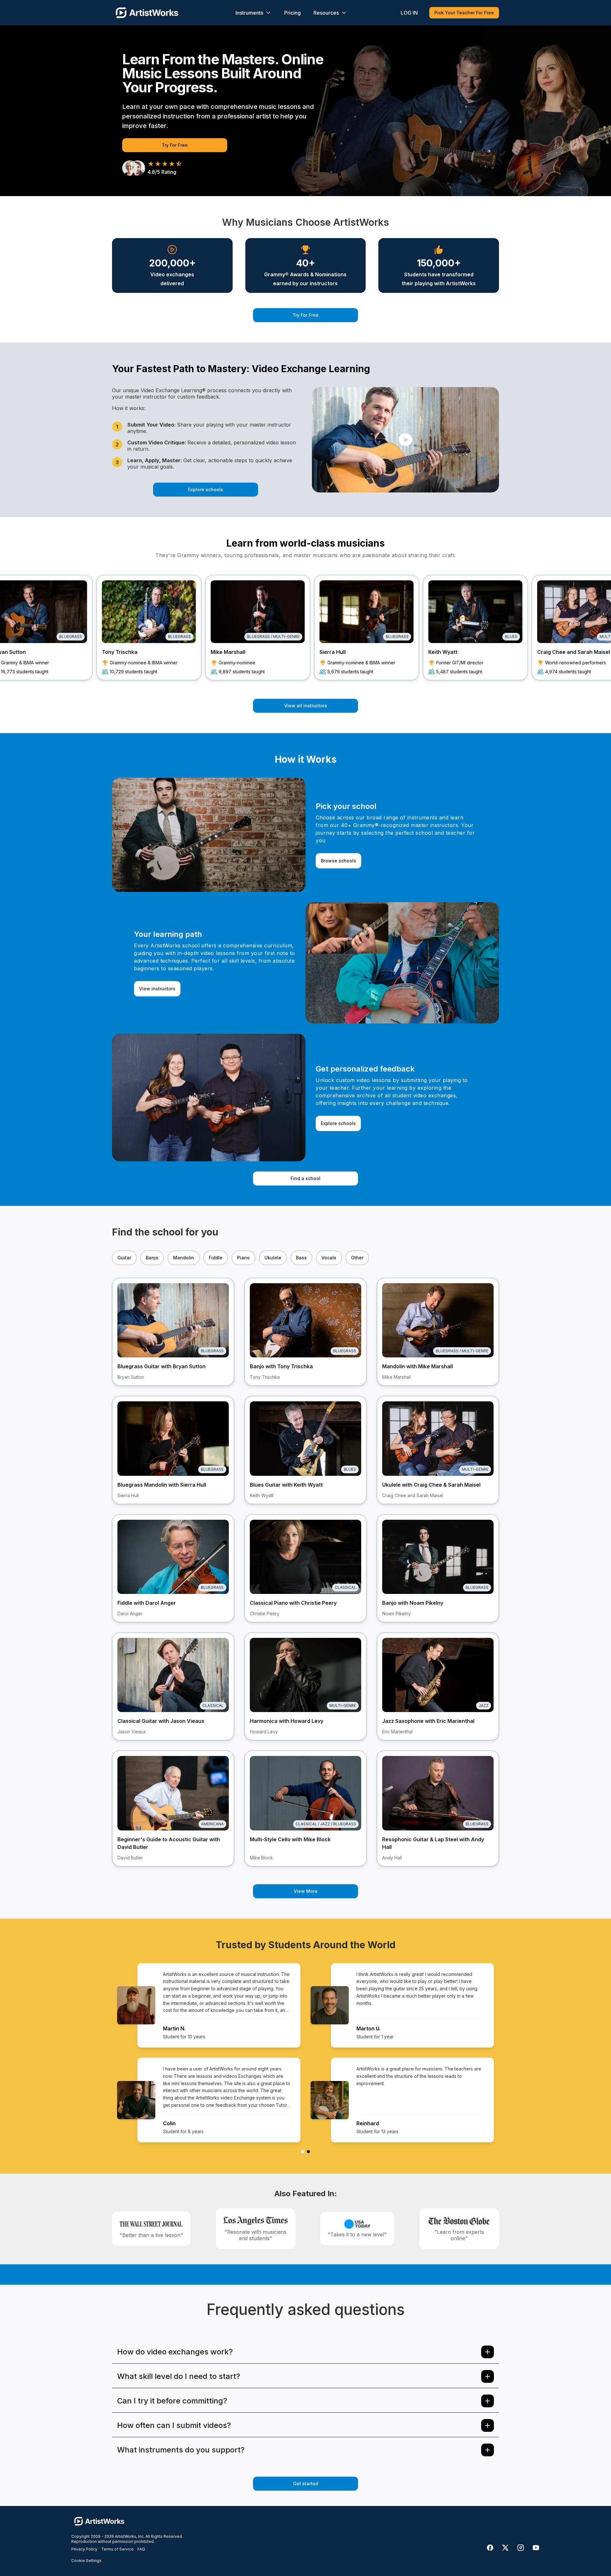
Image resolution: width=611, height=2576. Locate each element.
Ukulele (273, 1258)
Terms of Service (117, 2549)
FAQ (141, 2549)
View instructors (157, 989)
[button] (405, 440)
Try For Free (175, 145)
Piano (243, 1258)
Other (357, 1258)
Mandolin (184, 1258)
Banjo (152, 1258)
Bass (301, 1258)
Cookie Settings (86, 2561)
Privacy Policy (84, 2549)
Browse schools (338, 861)
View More (306, 1891)
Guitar (124, 1258)
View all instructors (306, 706)
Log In (409, 13)
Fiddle (216, 1258)
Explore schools (206, 489)
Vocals (329, 1258)
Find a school (305, 1178)
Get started (306, 2484)
